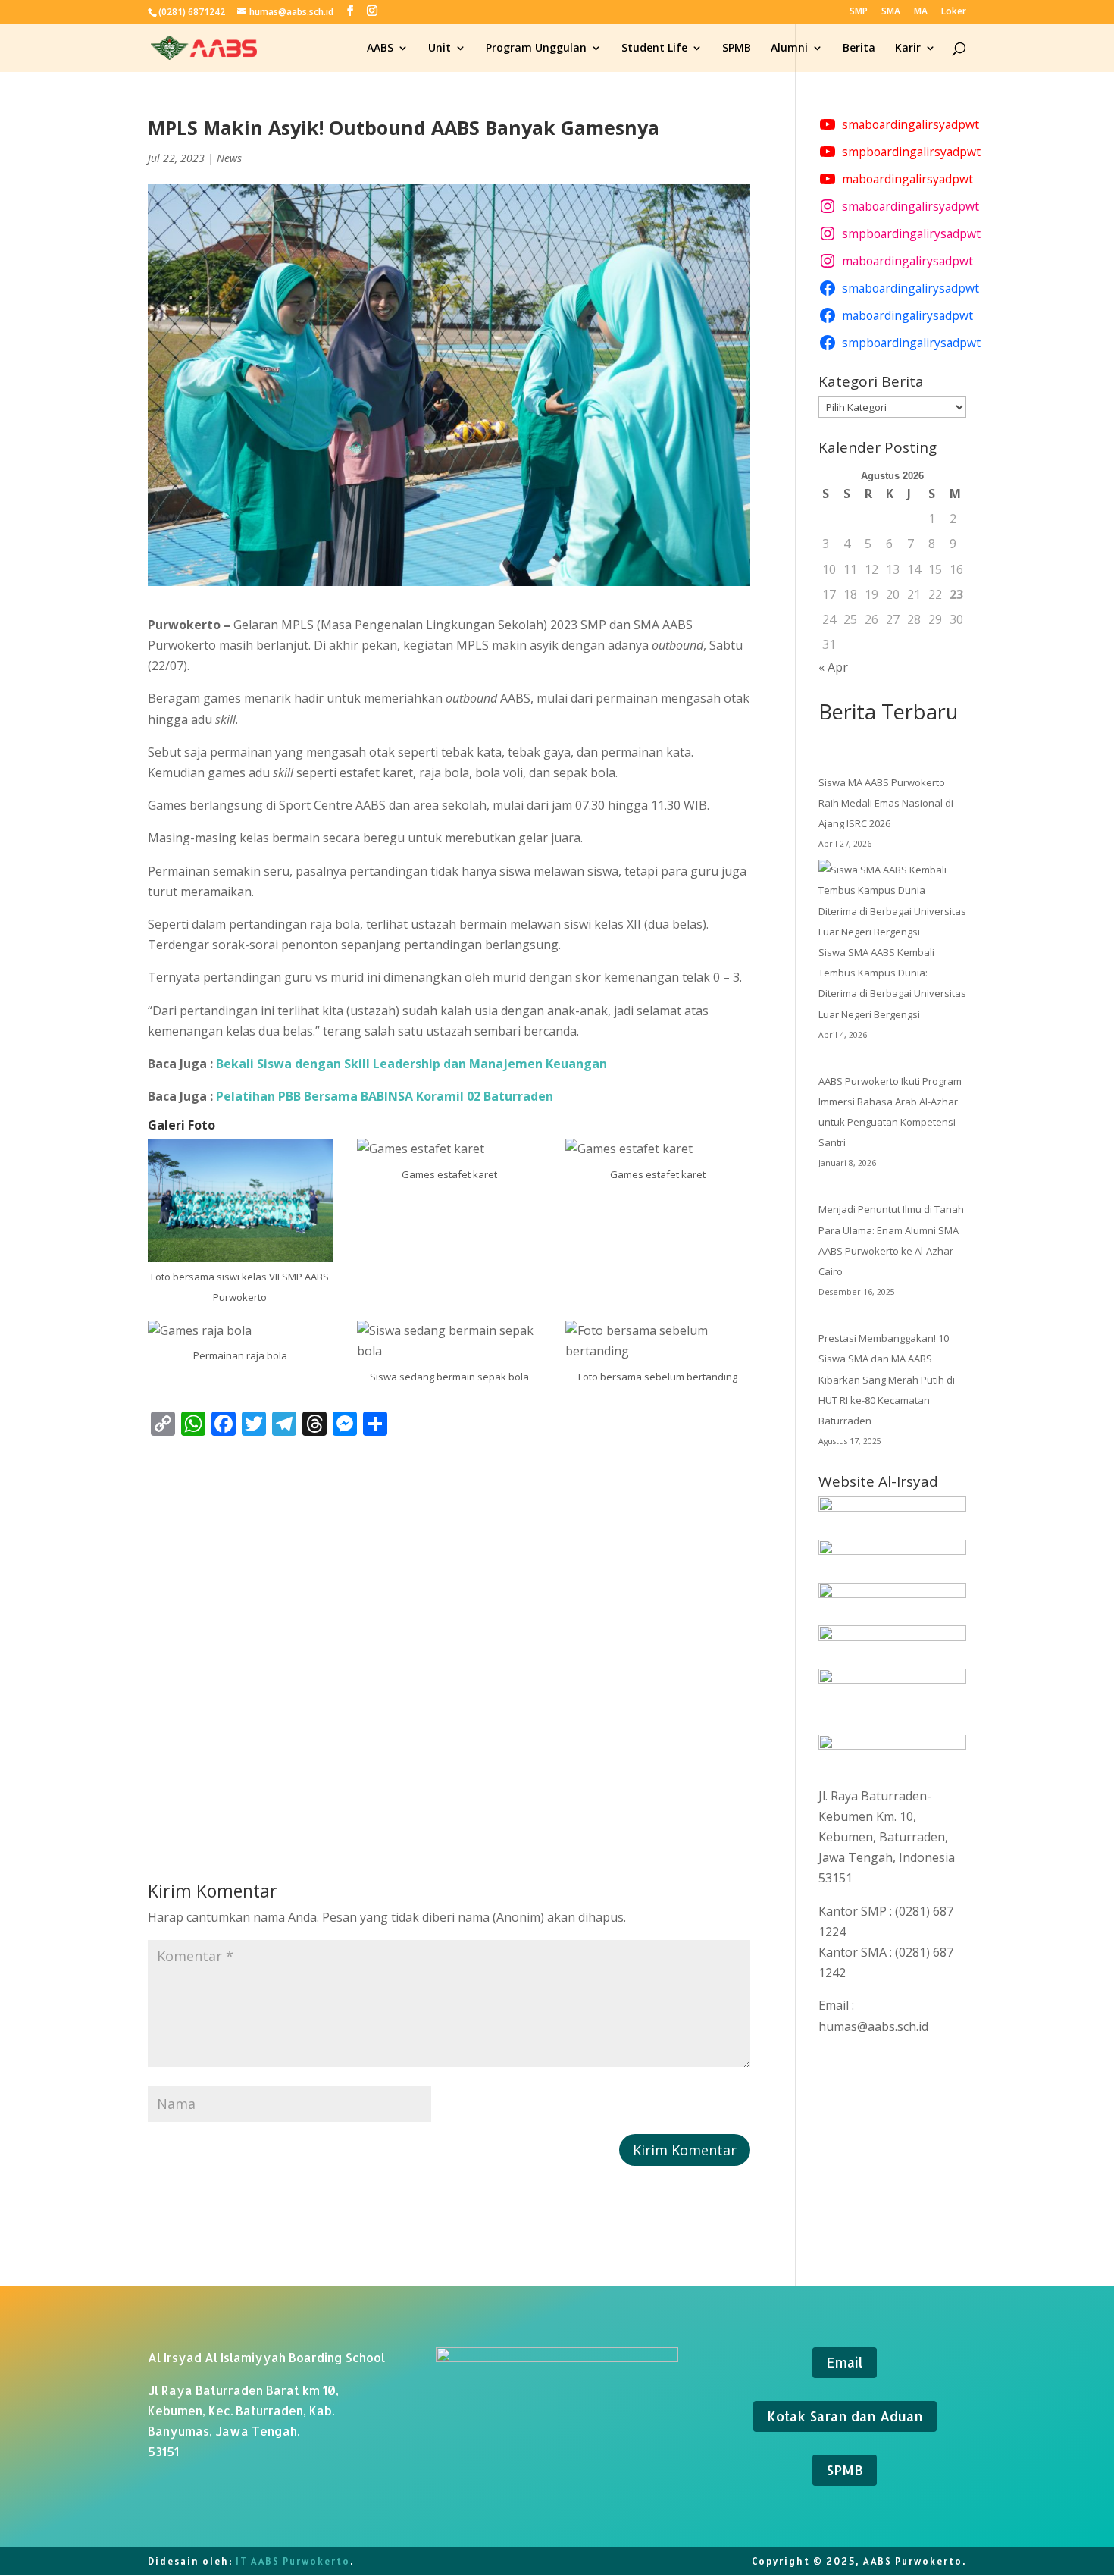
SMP (859, 12)
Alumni (789, 49)
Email (845, 2362)
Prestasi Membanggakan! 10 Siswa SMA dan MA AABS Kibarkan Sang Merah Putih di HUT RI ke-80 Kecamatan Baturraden (887, 1379)
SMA (891, 12)
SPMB (737, 49)
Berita (859, 49)
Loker (954, 12)
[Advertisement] (449, 1632)
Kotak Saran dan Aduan (845, 2416)
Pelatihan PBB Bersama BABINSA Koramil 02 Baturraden (385, 1096)
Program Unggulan (536, 49)
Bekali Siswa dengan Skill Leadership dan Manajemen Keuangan (411, 1064)
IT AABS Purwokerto (293, 2561)
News (229, 158)
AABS (380, 49)
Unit (440, 49)
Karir (908, 49)
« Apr (833, 667)
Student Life (654, 49)
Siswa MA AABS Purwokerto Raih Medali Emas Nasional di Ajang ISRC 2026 (886, 803)
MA (921, 12)
